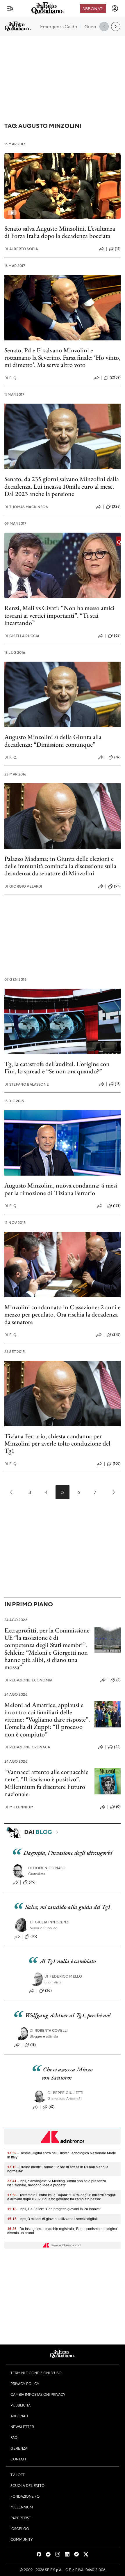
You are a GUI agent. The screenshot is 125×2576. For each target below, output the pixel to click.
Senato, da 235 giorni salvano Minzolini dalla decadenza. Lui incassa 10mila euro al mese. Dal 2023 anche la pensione (62, 486)
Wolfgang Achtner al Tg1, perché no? (68, 2015)
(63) (117, 635)
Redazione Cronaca (27, 1747)
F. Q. (11, 378)
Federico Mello (63, 1976)
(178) (117, 1206)
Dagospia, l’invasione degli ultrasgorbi (68, 1853)
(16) (118, 1084)
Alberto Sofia (21, 249)
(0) (118, 1807)
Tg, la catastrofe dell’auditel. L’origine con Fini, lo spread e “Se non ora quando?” (57, 1068)
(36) (48, 1990)
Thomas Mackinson (26, 507)
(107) (117, 1464)
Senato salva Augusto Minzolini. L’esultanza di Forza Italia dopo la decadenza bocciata (60, 232)
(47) (52, 2107)
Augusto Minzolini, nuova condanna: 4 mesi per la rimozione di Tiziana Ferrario (61, 1189)
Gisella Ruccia (22, 636)
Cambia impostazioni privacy (38, 2394)
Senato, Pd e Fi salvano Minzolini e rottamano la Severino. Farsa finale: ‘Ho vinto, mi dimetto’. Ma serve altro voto (62, 358)
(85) (34, 1936)
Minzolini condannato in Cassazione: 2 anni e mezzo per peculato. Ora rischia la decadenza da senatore (63, 1314)
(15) (118, 249)
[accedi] (115, 8)
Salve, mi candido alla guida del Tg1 (68, 1907)
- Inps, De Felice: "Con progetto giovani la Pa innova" (54, 2209)
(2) (118, 1680)
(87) (117, 757)
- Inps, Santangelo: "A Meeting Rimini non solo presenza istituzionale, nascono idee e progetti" (57, 2183)
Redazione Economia (28, 1680)
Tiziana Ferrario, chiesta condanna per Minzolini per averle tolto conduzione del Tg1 (57, 1444)
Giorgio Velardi (23, 886)
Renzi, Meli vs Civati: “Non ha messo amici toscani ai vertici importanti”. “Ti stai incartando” (59, 615)
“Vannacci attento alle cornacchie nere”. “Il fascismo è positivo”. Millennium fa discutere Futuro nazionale (46, 1783)
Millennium (19, 1807)
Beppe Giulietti (66, 2093)
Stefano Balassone (27, 1084)
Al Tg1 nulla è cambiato (68, 1961)
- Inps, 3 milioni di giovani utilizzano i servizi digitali (52, 2219)
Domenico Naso (47, 1868)
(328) (116, 506)
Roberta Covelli (49, 2030)
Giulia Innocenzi (50, 1922)
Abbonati (93, 8)
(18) (33, 2045)
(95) (117, 886)
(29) (32, 1882)
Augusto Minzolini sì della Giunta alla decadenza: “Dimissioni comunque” (53, 741)
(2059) (115, 377)
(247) (116, 1335)
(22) (117, 1747)
